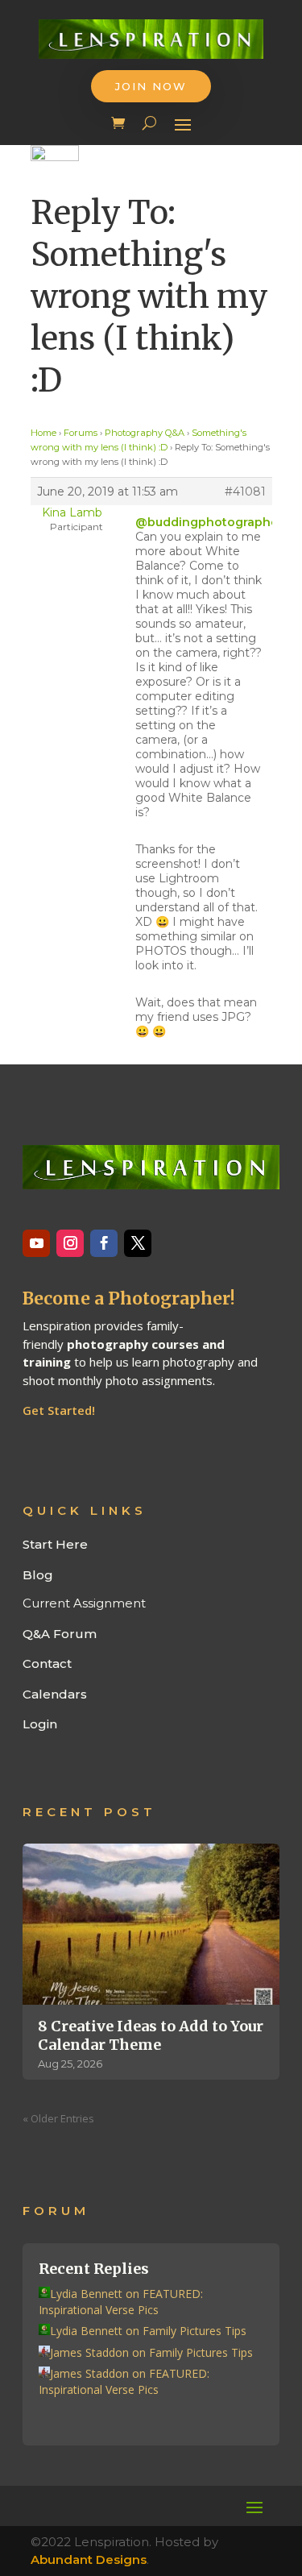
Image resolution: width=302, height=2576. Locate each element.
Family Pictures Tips (194, 2331)
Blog (38, 1575)
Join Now (151, 86)
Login (40, 1724)
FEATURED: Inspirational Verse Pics (121, 2302)
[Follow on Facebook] (104, 1243)
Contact (47, 1663)
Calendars (55, 1694)
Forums (81, 433)
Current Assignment (84, 1603)
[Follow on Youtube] (36, 1243)
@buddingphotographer (209, 522)
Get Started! (59, 1410)
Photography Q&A (145, 433)
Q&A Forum (60, 1634)
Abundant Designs (89, 2559)
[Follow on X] (138, 1243)
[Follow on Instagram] (70, 1243)
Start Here (55, 1544)
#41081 (245, 492)
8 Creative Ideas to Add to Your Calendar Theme (151, 2035)
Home (43, 433)
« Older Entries (58, 2118)
